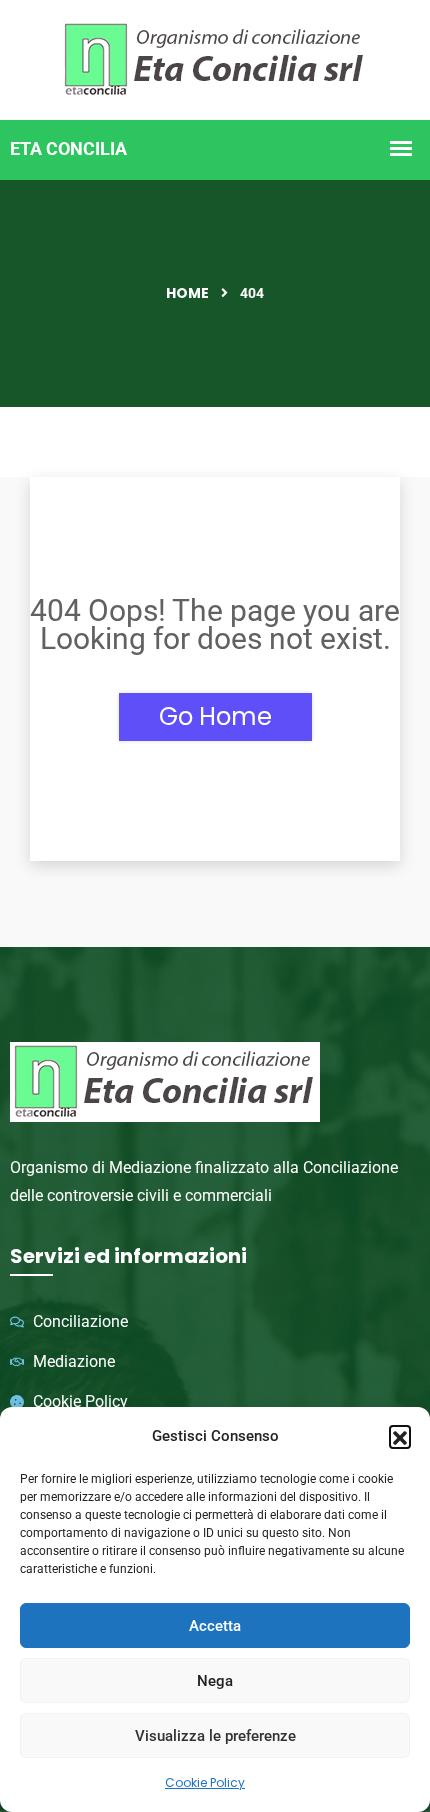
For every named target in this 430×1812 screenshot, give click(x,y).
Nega (215, 1681)
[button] (400, 1436)
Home (187, 293)
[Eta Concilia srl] (215, 58)
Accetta (215, 1626)
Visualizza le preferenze (215, 1736)
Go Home (215, 716)
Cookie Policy (205, 1782)
